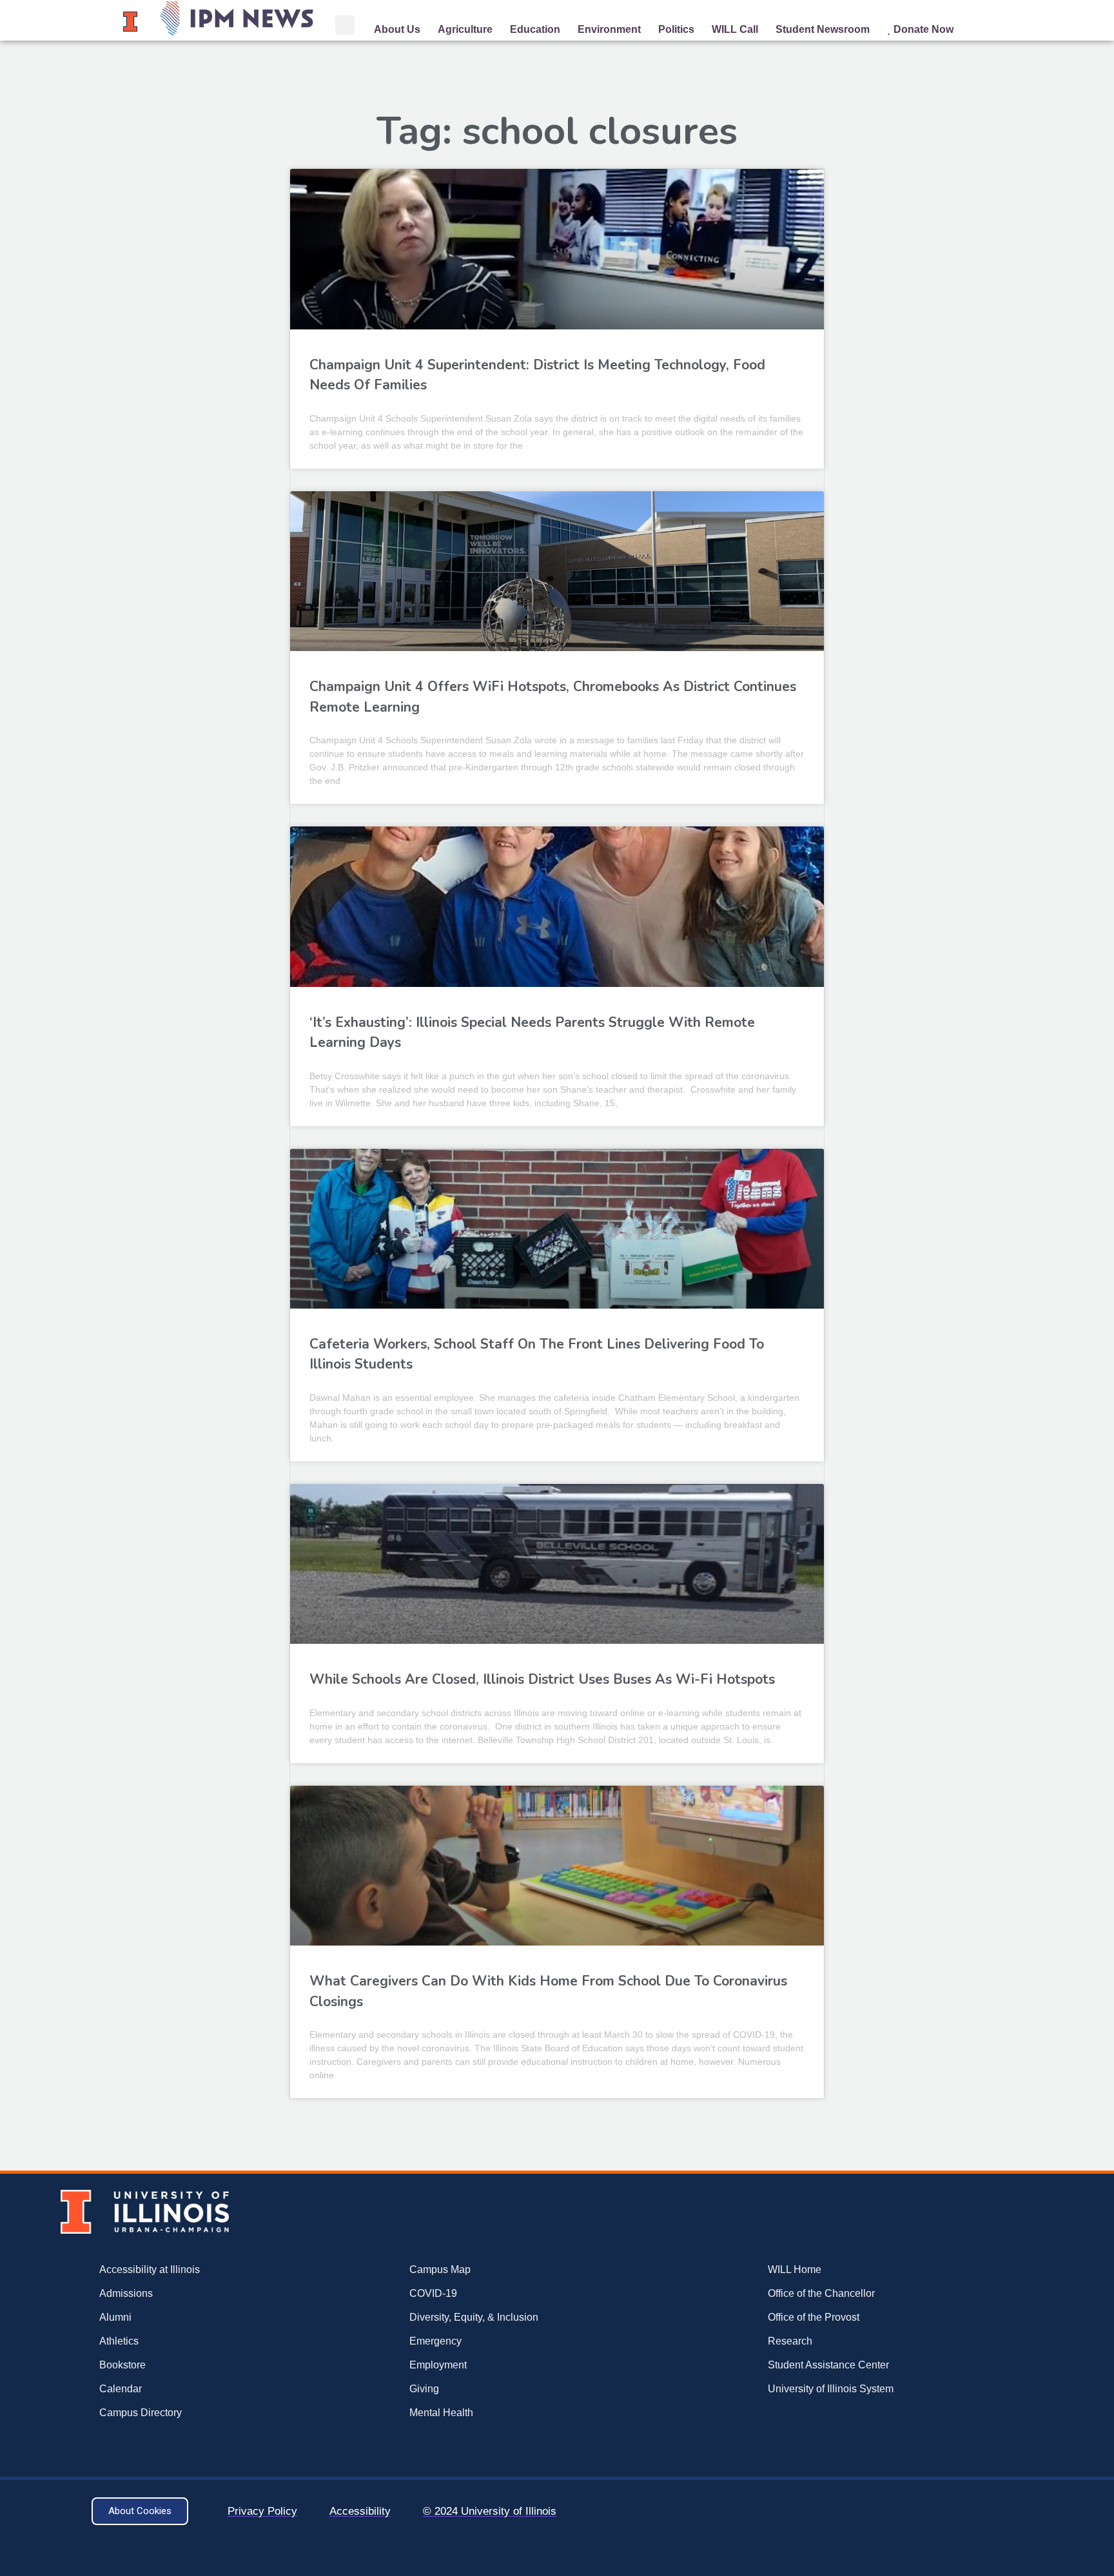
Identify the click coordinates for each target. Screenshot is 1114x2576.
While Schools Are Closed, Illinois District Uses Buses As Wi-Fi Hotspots (542, 1679)
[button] (345, 25)
